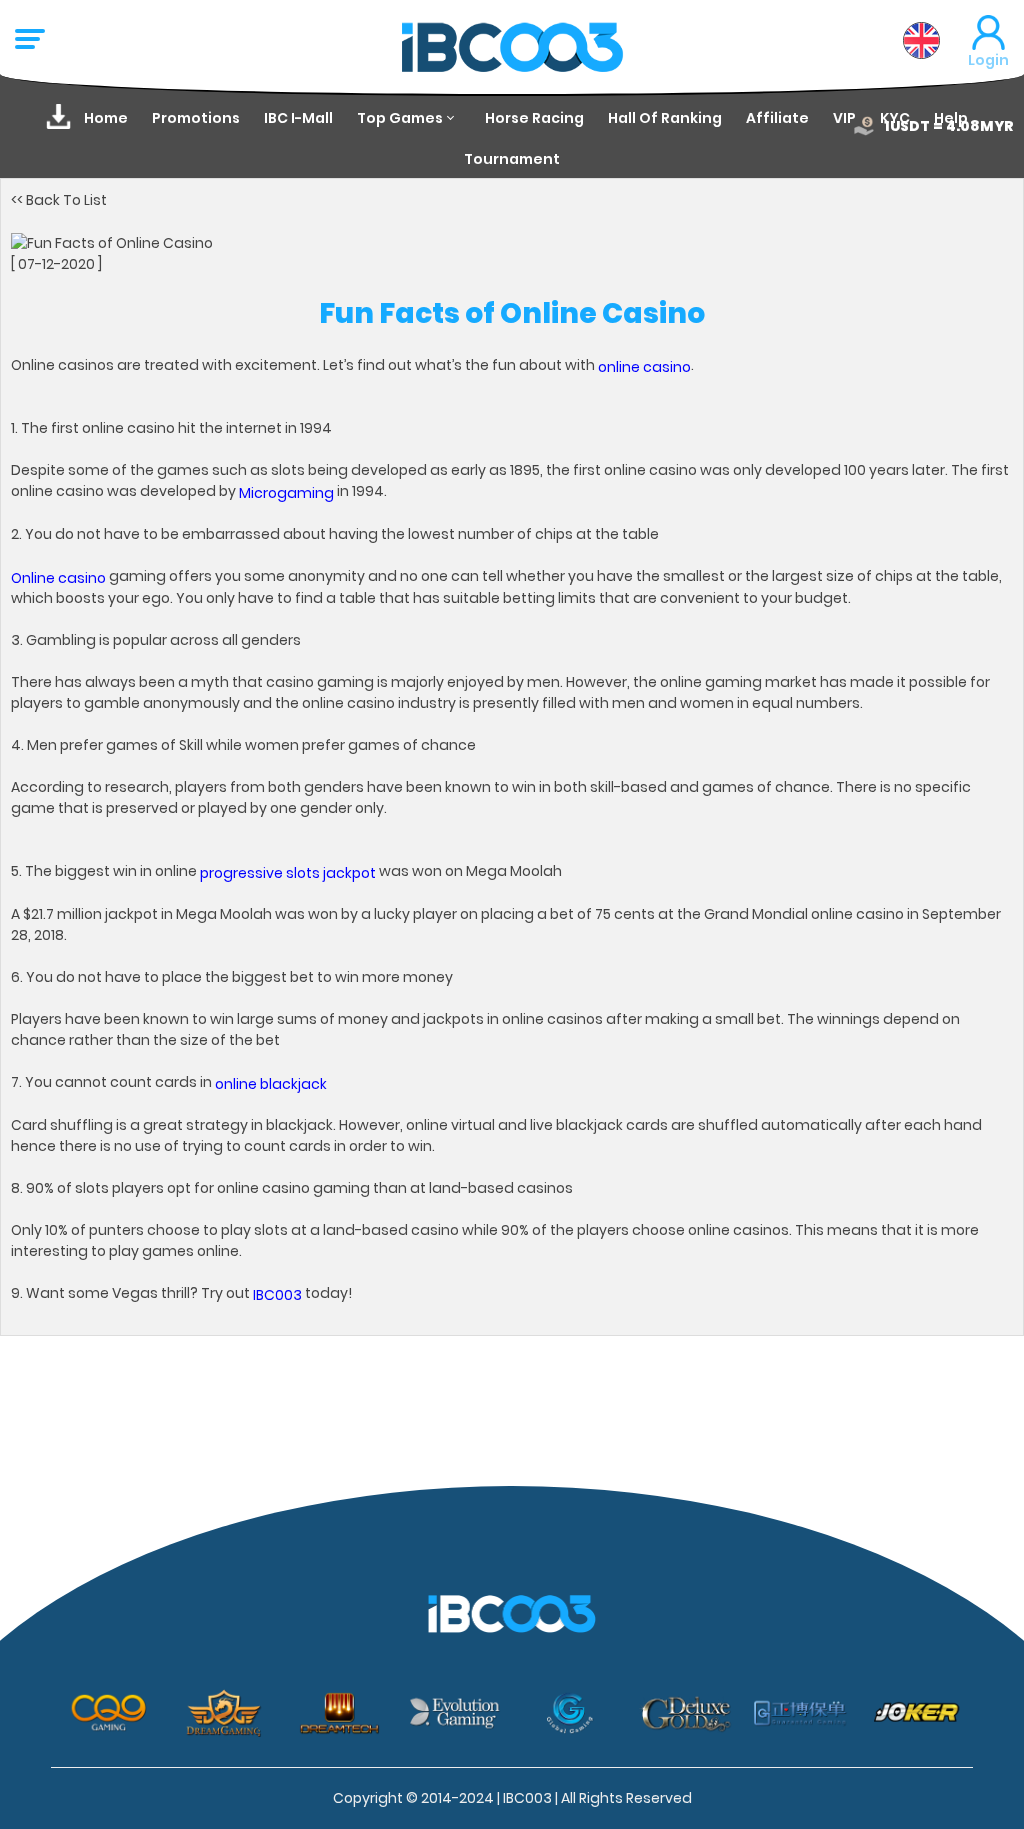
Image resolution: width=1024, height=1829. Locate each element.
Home (106, 118)
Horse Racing (534, 118)
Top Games (400, 118)
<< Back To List (59, 199)
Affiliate (777, 118)
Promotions (196, 118)
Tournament (512, 159)
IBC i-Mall (298, 118)
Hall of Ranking (665, 118)
